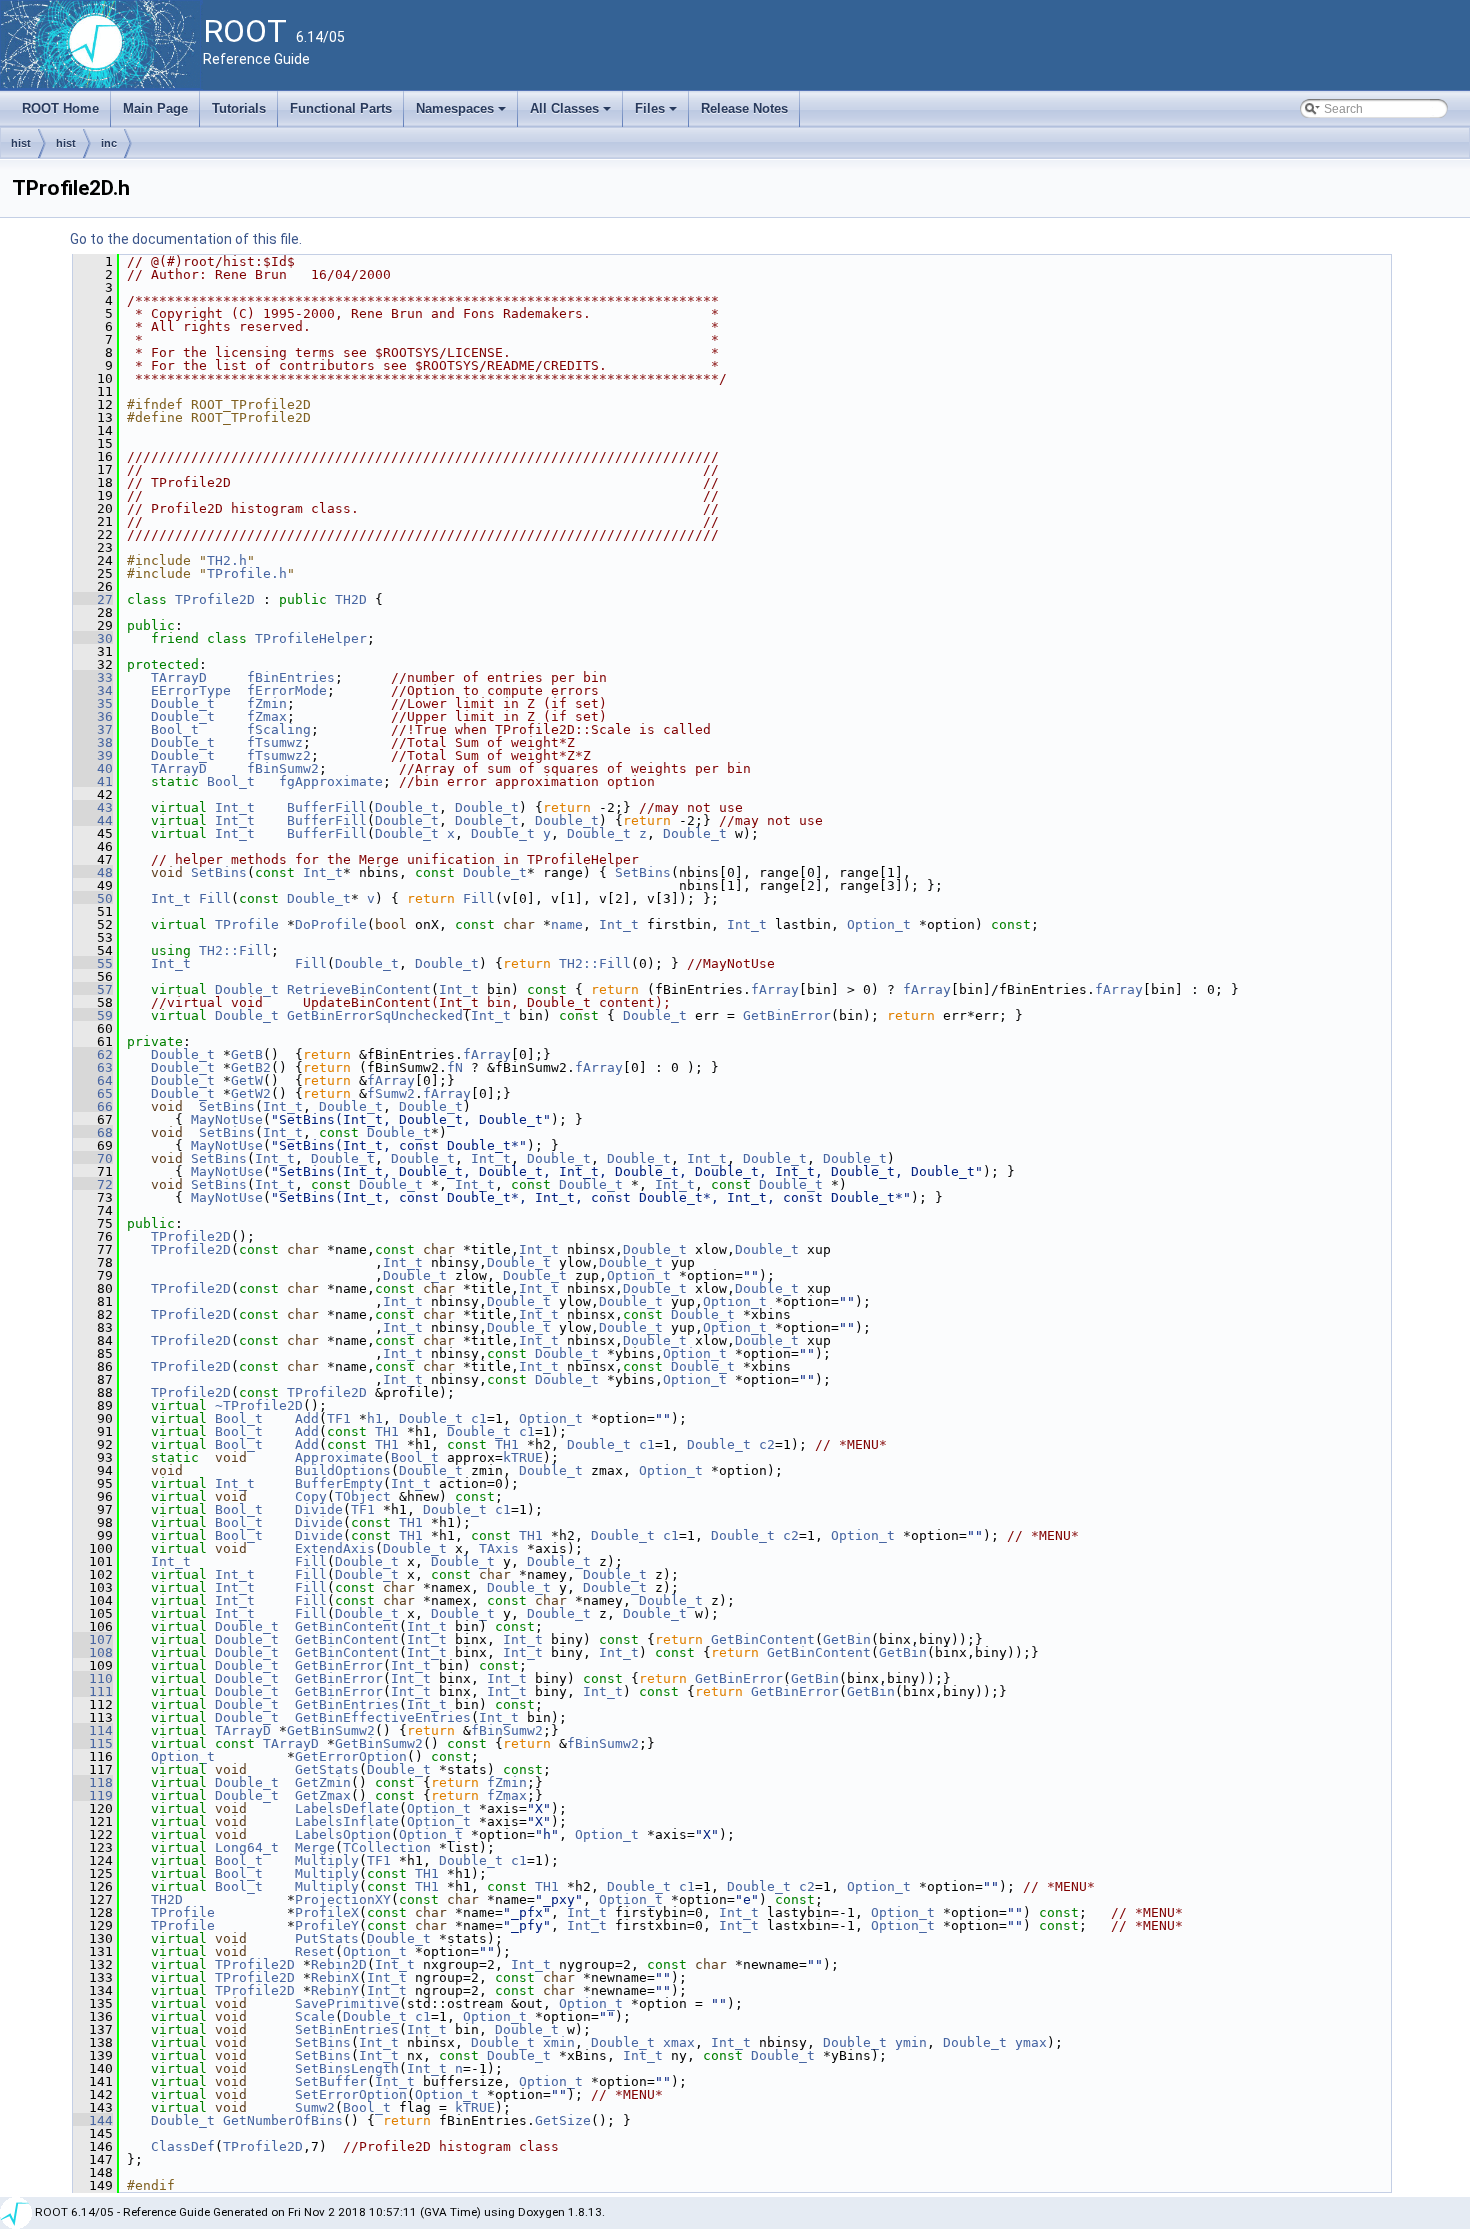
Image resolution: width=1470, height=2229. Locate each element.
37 (93, 729)
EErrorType (191, 690)
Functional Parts (341, 108)
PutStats (327, 1938)
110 (93, 1678)
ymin (911, 2042)
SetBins (219, 872)
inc (109, 143)
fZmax (267, 716)
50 (93, 898)
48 (93, 872)
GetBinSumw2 (331, 1730)
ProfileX (327, 1912)
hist (21, 143)
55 (93, 963)
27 (93, 599)
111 (93, 1691)
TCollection (387, 1847)
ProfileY (327, 1925)
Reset (315, 1951)
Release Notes (744, 108)
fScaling (279, 729)
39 (93, 755)
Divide (319, 1509)
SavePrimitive (347, 2003)
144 (93, 2120)
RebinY (335, 1990)
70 (93, 1158)
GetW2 (251, 1093)
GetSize (563, 2120)
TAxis (499, 1548)
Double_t (183, 703)
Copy (311, 1496)
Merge (315, 1847)
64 (93, 1080)
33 (93, 677)
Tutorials (239, 108)
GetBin (847, 1639)
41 (93, 781)
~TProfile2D (259, 1405)
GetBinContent (347, 1626)
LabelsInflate (347, 1821)
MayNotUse (227, 1119)
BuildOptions (343, 1470)
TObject (363, 1496)
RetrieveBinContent (359, 989)
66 (93, 1106)
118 (93, 1782)
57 (93, 989)
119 (93, 1795)
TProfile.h (247, 573)
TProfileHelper (311, 638)
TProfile (247, 924)
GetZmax (323, 1795)
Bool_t (175, 729)
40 (93, 768)
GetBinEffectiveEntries (383, 1717)
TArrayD (179, 677)
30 (93, 638)
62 (93, 1054)
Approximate (339, 1457)
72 (93, 1184)
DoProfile (331, 924)
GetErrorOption (351, 1756)
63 (93, 1067)
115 (93, 1743)
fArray (775, 989)
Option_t (879, 924)
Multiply (327, 1860)
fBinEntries (291, 677)
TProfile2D (215, 599)
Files (657, 114)
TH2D (351, 599)
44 (93, 820)
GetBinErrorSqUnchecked (375, 1015)
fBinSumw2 (283, 768)
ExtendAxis (335, 1548)
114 (93, 1730)
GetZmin (323, 1782)
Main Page (155, 108)
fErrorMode (287, 690)
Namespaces (462, 114)
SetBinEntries (347, 2029)
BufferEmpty (339, 1483)
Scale (315, 2016)
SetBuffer (331, 2081)
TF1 (339, 1418)
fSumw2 (391, 1093)
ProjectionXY (343, 1899)
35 (93, 703)
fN (455, 1067)
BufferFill (327, 807)
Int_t (235, 807)
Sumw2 (315, 2107)
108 (93, 1652)
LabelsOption (343, 1834)
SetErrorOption (351, 2094)
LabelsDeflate (347, 1808)
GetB (247, 1054)
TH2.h (227, 560)
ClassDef (183, 2146)
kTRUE (523, 1457)
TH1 (387, 1431)
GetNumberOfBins (283, 2120)
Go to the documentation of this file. (186, 239)
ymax (1031, 2042)
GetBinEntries (347, 1704)
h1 (375, 1418)
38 (93, 742)
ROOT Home (60, 108)
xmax (679, 2042)
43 (93, 807)
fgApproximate (331, 781)
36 (93, 716)
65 (93, 1093)
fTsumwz (275, 742)
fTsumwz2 (279, 755)
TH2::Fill (235, 950)
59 (93, 1015)
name (567, 924)
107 (93, 1639)
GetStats (327, 1769)
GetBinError (787, 1015)
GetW (247, 1080)
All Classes (572, 114)
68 (93, 1132)
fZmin (267, 703)
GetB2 (251, 1067)
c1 (479, 1418)
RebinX (335, 1977)
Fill (215, 898)
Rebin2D (339, 1964)
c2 (767, 1444)
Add (307, 1418)
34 (93, 690)
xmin (559, 2042)
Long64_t (247, 1847)
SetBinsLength (347, 2068)
